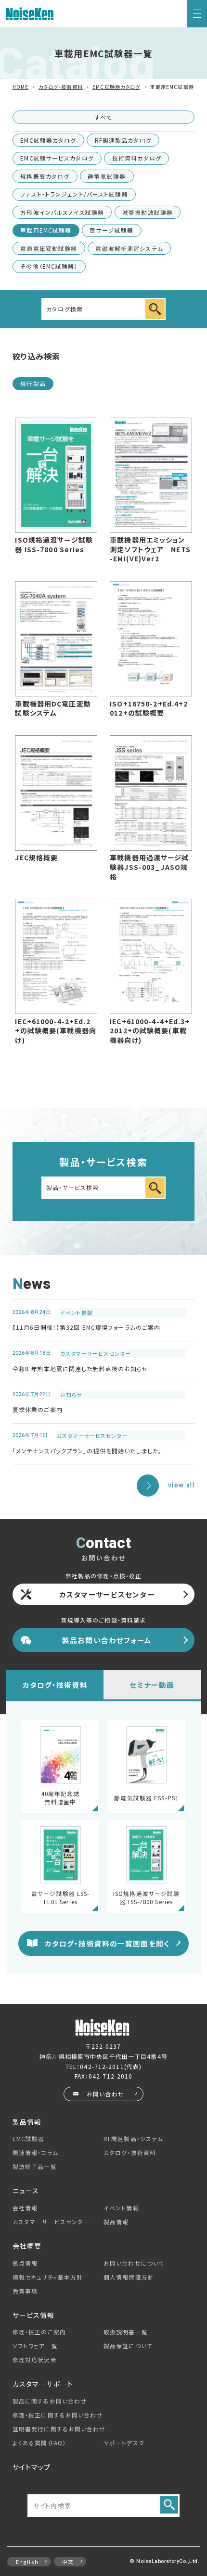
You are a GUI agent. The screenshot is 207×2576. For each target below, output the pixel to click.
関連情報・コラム (35, 2153)
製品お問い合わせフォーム (107, 1640)
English (27, 2562)
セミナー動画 (152, 1685)
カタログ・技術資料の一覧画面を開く (107, 1943)
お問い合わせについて (134, 2263)
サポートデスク (124, 2443)
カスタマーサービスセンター (107, 1594)
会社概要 (27, 2246)
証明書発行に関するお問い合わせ (59, 2429)
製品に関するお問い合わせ (50, 2401)
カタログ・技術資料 (55, 1685)
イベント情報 (121, 2208)
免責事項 (25, 2291)
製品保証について (128, 2346)
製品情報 (116, 2222)
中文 (68, 2562)
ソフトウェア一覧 (35, 2346)
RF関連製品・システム (133, 2139)
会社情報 (25, 2208)
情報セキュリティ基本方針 (48, 2277)
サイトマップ (32, 2467)
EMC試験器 (29, 2139)
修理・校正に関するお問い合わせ (58, 2415)
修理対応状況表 (35, 2360)
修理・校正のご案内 (39, 2332)
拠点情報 (25, 2263)
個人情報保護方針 (129, 2277)
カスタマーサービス (51, 2222)
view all (181, 1485)
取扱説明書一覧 (126, 2332)
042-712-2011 (102, 2066)
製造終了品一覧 (35, 2167)
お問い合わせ (105, 2094)
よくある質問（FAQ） (39, 2443)
